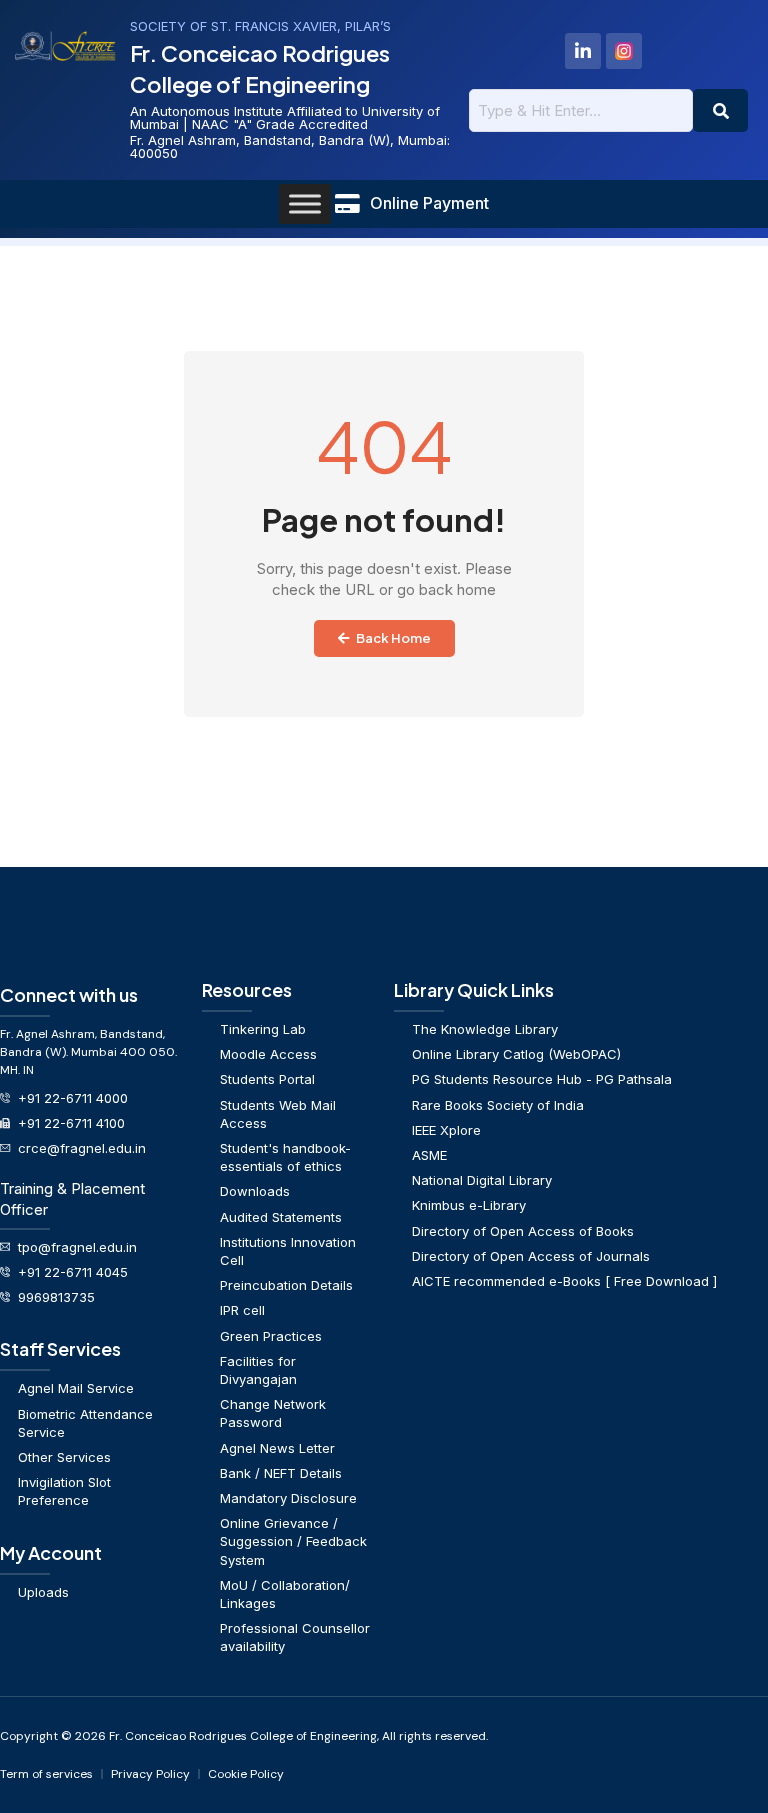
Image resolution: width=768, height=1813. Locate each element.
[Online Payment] (347, 204)
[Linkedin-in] (583, 51)
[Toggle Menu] (305, 203)
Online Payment (429, 203)
